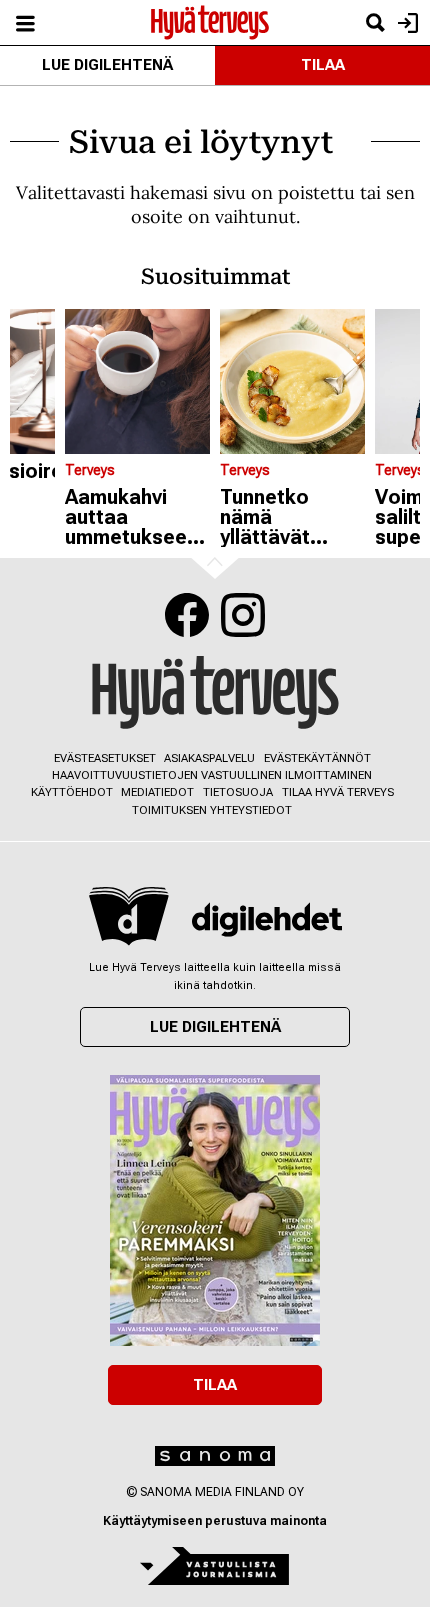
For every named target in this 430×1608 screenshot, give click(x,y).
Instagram (243, 615)
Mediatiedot (157, 792)
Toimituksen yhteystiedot (212, 810)
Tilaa (323, 65)
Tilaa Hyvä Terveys (338, 792)
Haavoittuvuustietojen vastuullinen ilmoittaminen (212, 775)
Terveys (90, 470)
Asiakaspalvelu (209, 758)
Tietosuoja (238, 792)
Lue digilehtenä (107, 65)
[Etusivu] (210, 21)
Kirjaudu (405, 22)
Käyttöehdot (72, 792)
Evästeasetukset (105, 758)
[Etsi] (375, 22)
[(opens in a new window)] (267, 919)
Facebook (187, 615)
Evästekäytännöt (317, 758)
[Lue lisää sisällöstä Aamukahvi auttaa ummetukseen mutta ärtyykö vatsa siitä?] (137, 381)
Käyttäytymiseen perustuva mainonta (215, 1521)
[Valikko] (25, 22)
